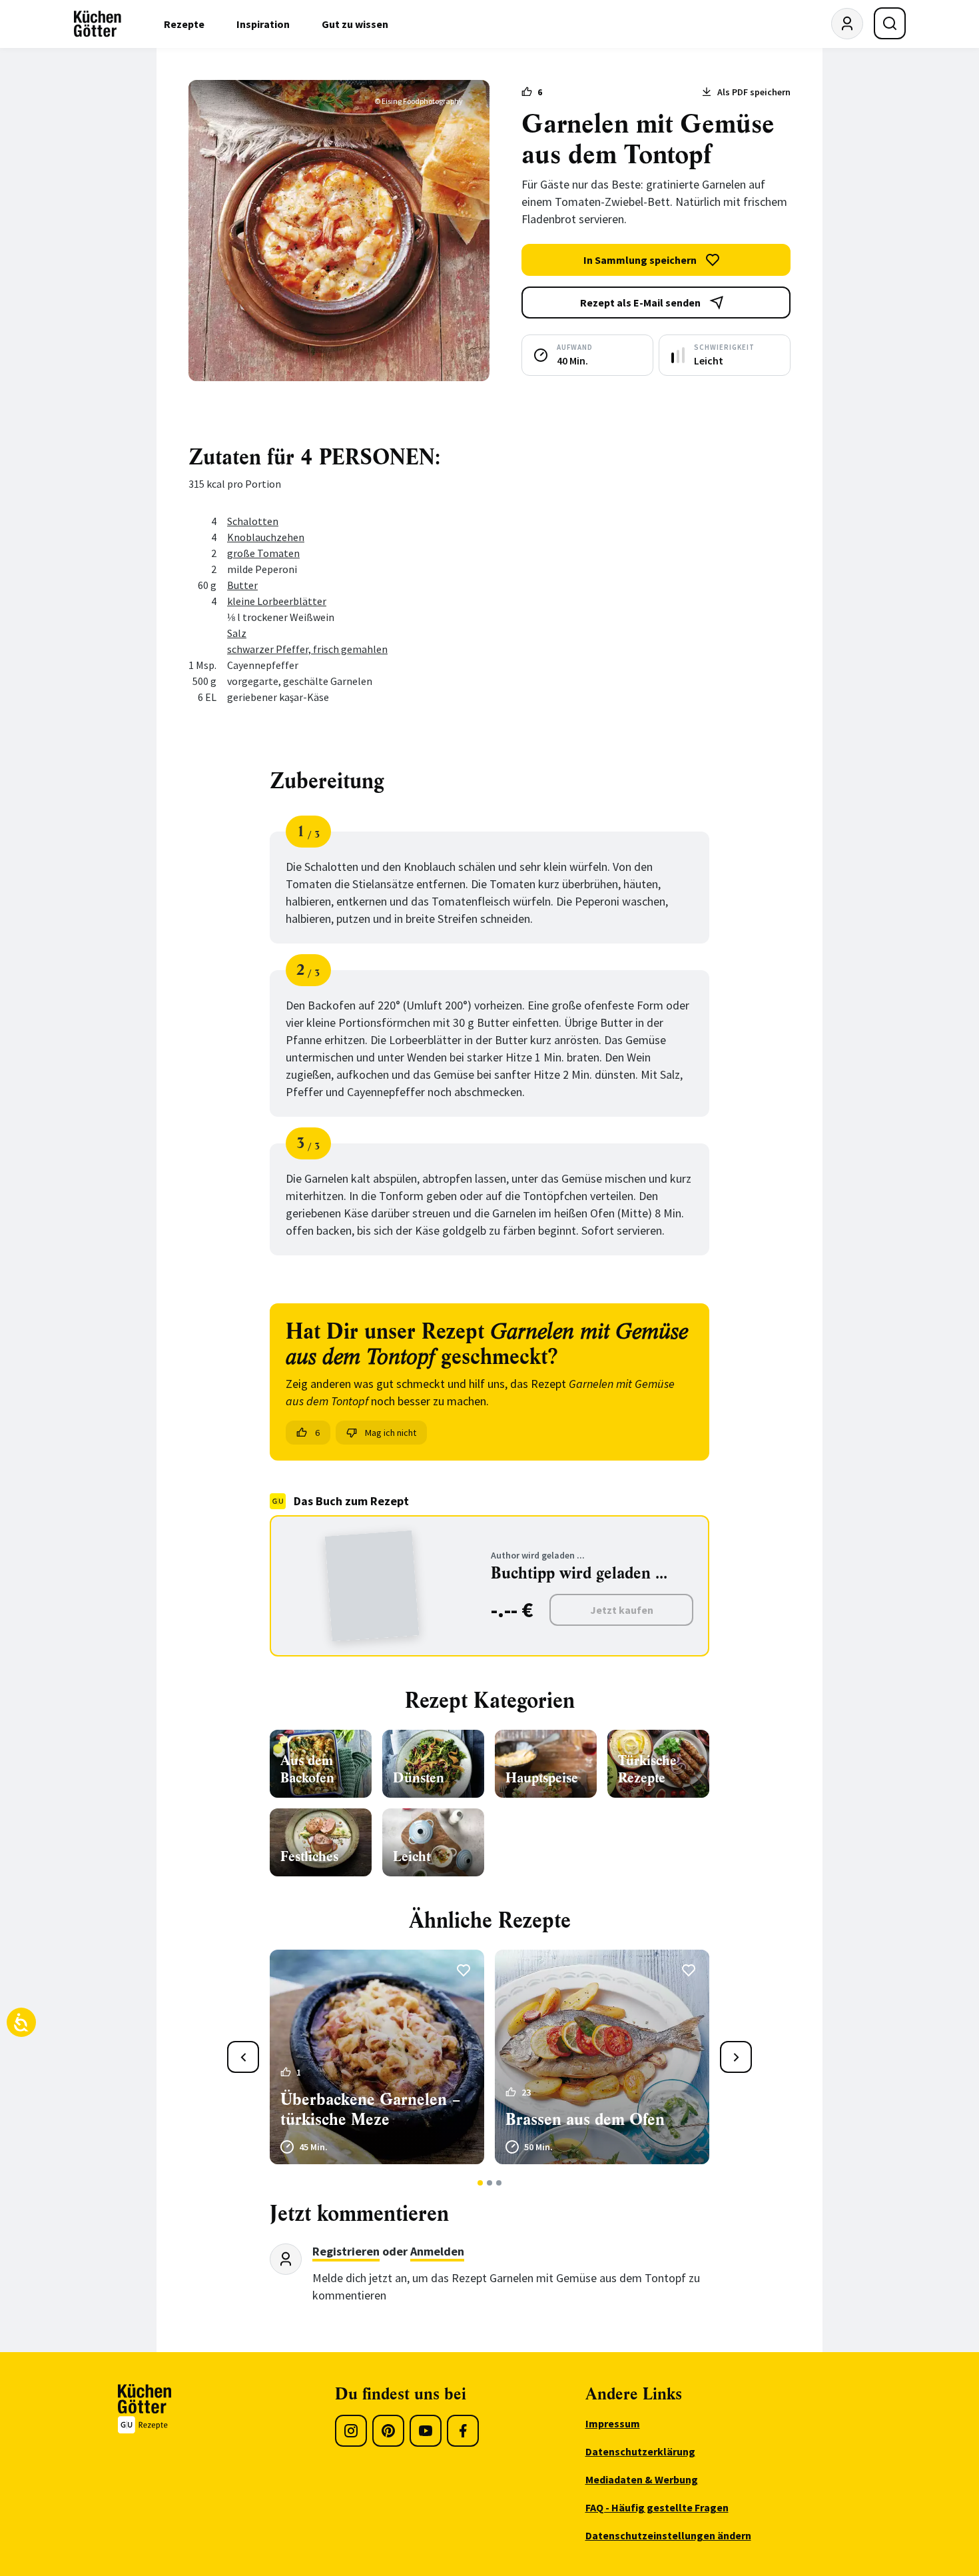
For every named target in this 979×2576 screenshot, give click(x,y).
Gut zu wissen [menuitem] (355, 24)
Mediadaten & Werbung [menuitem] (642, 2479)
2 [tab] (490, 2183)
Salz (237, 633)
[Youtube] (426, 2431)
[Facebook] (463, 2431)
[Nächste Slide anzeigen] (736, 2057)
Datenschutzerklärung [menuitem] (640, 2451)
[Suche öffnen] (890, 23)
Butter (242, 585)
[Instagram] (351, 2431)
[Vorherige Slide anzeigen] (243, 2057)
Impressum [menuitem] (613, 2423)
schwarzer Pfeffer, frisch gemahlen (307, 649)
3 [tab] (499, 2183)
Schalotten (253, 521)
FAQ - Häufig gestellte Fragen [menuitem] (657, 2507)
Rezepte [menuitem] (184, 24)
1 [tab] (481, 2183)
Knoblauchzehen (266, 537)
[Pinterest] (388, 2431)
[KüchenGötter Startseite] (98, 24)
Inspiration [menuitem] (263, 24)
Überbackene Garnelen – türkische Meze (371, 2110)
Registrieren (346, 2251)
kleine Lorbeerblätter (277, 601)
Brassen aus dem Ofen (585, 2120)
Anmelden (437, 2251)
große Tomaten (263, 553)
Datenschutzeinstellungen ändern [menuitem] (668, 2535)
